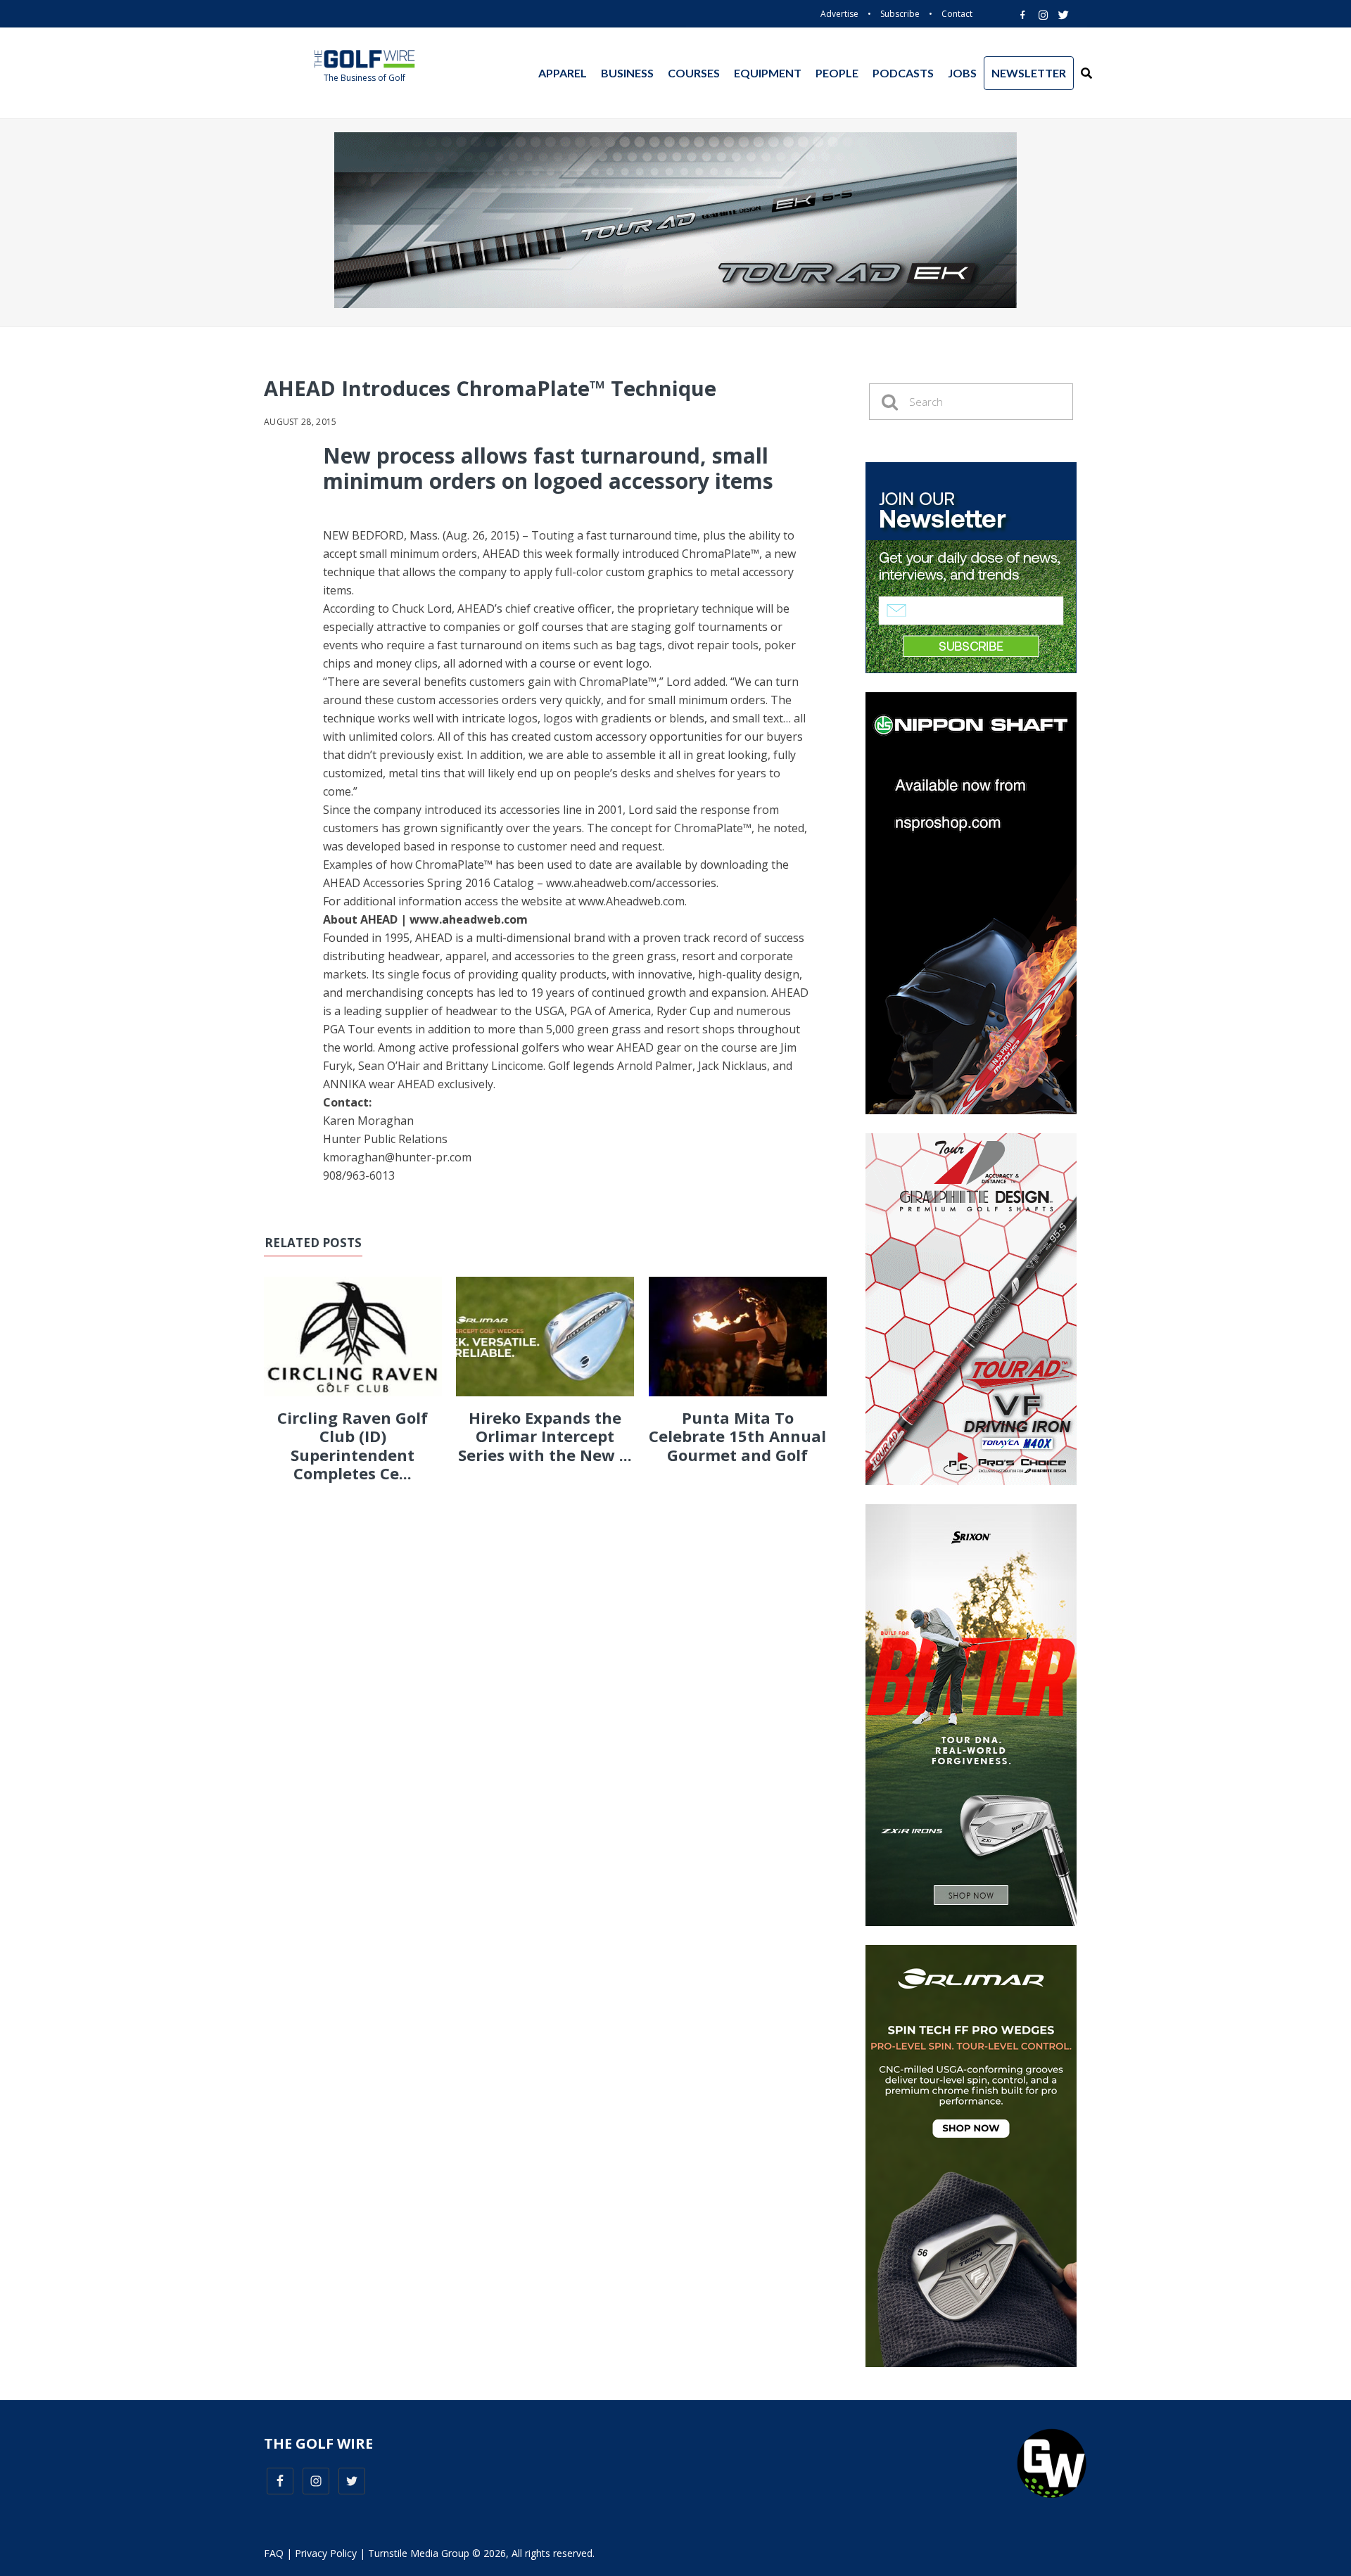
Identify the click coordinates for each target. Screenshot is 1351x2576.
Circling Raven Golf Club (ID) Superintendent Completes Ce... (353, 1445)
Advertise (839, 14)
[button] (1086, 73)
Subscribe (900, 14)
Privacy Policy (326, 2553)
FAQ (274, 2553)
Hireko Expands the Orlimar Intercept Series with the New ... (545, 1436)
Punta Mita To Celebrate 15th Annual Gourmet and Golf (737, 1436)
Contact (957, 14)
